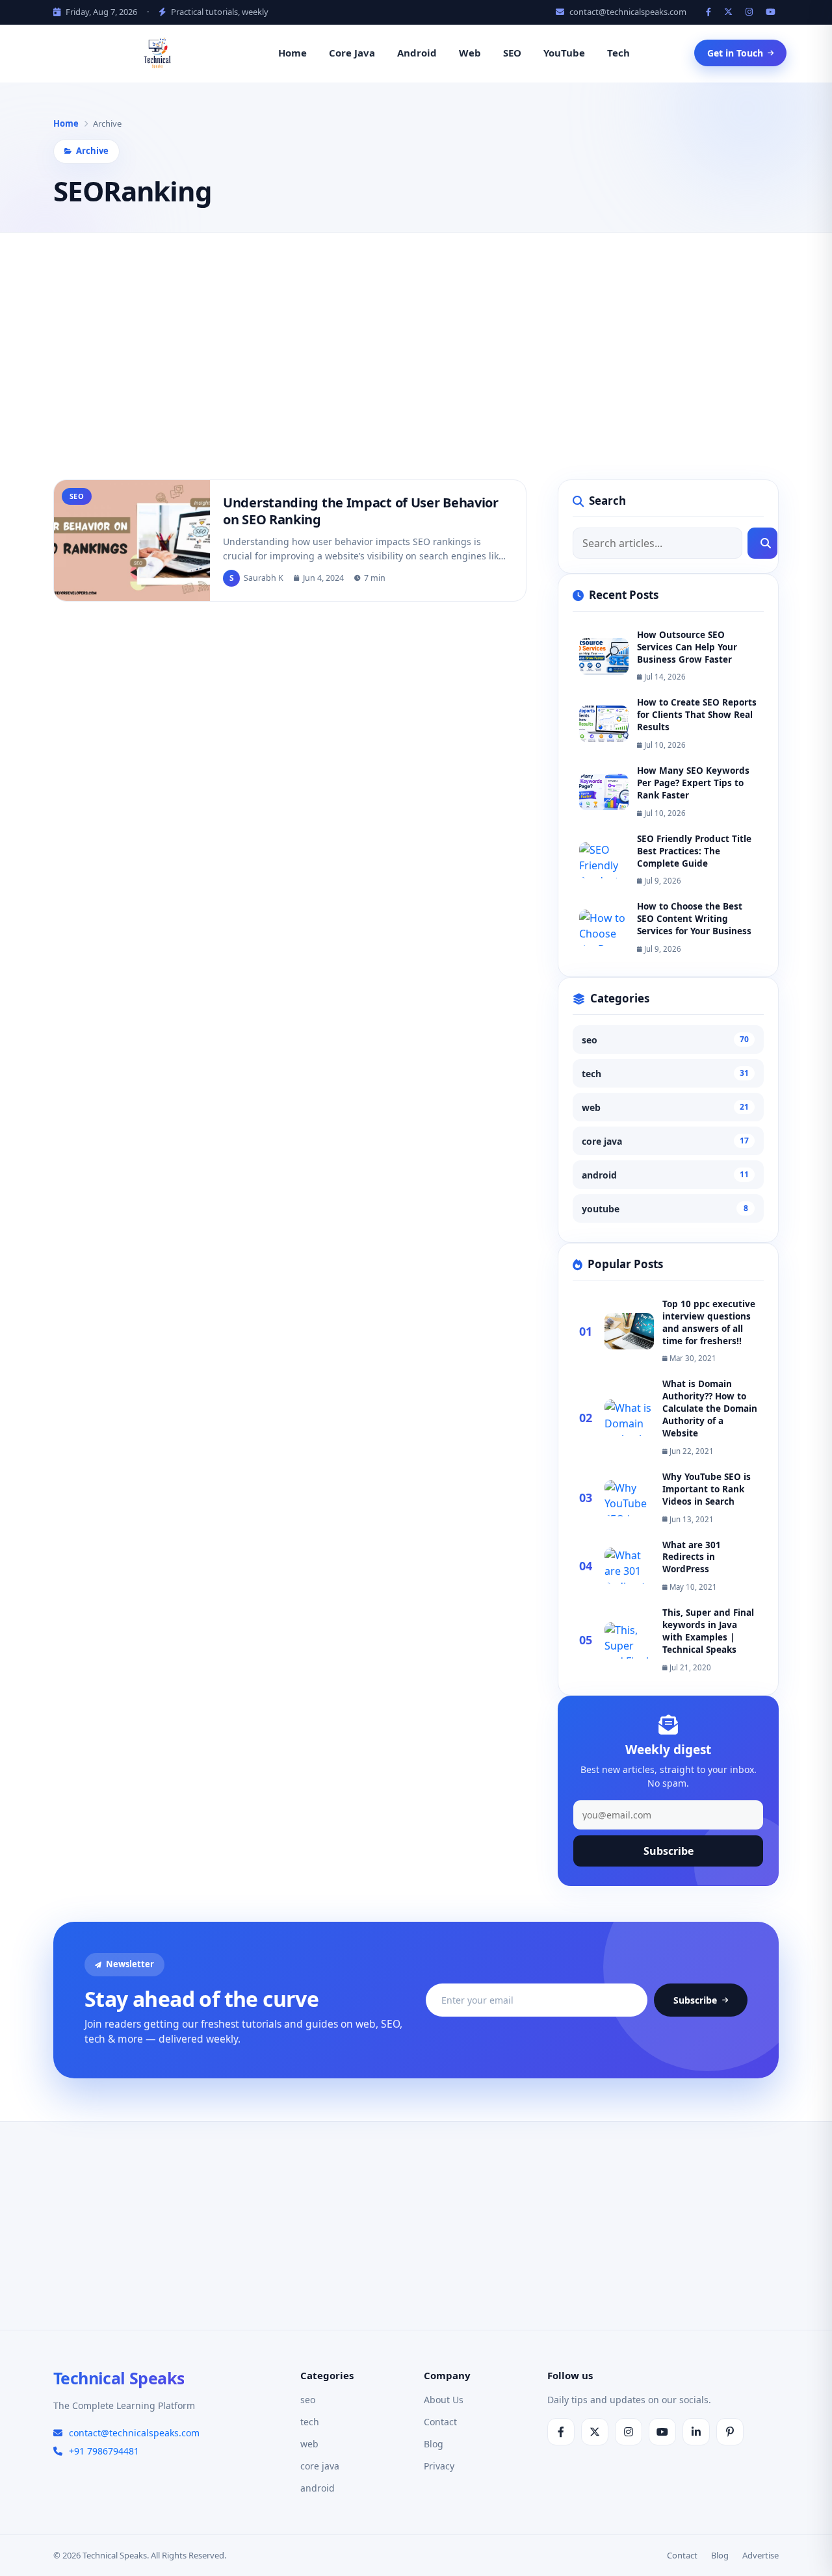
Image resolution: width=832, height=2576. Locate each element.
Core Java (352, 53)
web (665, 1107)
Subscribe (669, 1850)
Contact (440, 2422)
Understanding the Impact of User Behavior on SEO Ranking (361, 511)
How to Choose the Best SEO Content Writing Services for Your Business (694, 919)
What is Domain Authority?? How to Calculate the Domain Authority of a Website (710, 1409)
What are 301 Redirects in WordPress (692, 1557)
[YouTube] (772, 12)
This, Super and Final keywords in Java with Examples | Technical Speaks (708, 1631)
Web (470, 53)
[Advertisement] (416, 356)
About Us (444, 2400)
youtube (665, 1209)
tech (665, 1074)
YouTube (564, 53)
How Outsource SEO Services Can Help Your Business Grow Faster (687, 646)
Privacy (439, 2466)
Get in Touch (735, 53)
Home (292, 53)
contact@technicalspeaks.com (627, 12)
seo (665, 1040)
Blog (434, 2444)
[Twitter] (730, 12)
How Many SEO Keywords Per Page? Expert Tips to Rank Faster (693, 783)
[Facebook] (710, 12)
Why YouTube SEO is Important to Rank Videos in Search (707, 1488)
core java (665, 1141)
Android (417, 53)
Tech (618, 53)
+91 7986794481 (104, 2451)
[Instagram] (751, 12)
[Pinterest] (730, 2432)
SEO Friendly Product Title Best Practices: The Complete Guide (694, 850)
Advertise (760, 2555)
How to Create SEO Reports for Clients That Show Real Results (697, 715)
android (665, 1175)
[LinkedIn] (696, 2432)
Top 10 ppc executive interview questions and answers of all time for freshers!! (709, 1322)
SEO (512, 53)
